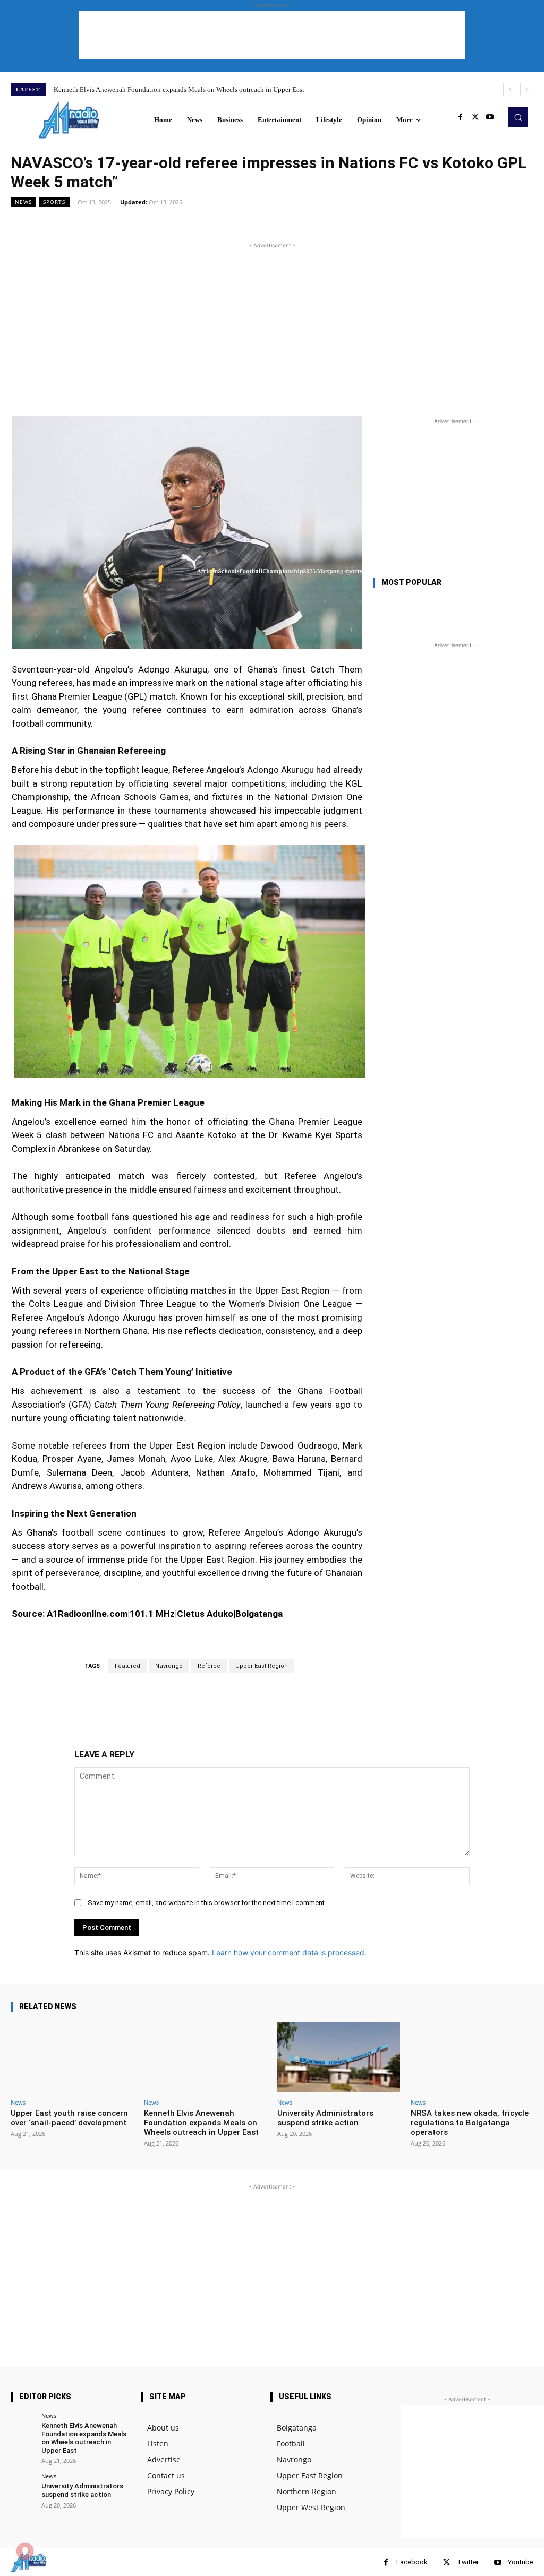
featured (127, 1666)
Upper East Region (262, 1666)
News (23, 202)
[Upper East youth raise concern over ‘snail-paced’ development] (72, 2057)
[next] (527, 89)
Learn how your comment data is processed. (289, 1953)
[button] (518, 117)
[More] (279, 226)
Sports (54, 202)
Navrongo (169, 1666)
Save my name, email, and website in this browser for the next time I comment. (207, 1903)
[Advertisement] (272, 35)
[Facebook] (460, 117)
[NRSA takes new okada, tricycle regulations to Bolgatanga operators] (472, 2057)
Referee (209, 1666)
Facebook (412, 2562)
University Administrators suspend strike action (325, 2118)
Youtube (521, 2562)
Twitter (468, 2562)
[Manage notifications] (25, 2551)
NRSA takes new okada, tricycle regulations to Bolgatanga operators (470, 2123)
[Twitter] (475, 117)
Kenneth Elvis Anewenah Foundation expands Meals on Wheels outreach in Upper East (179, 89)
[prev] (510, 89)
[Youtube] (490, 117)
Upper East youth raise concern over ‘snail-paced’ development (69, 2118)
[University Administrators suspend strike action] (339, 2057)
